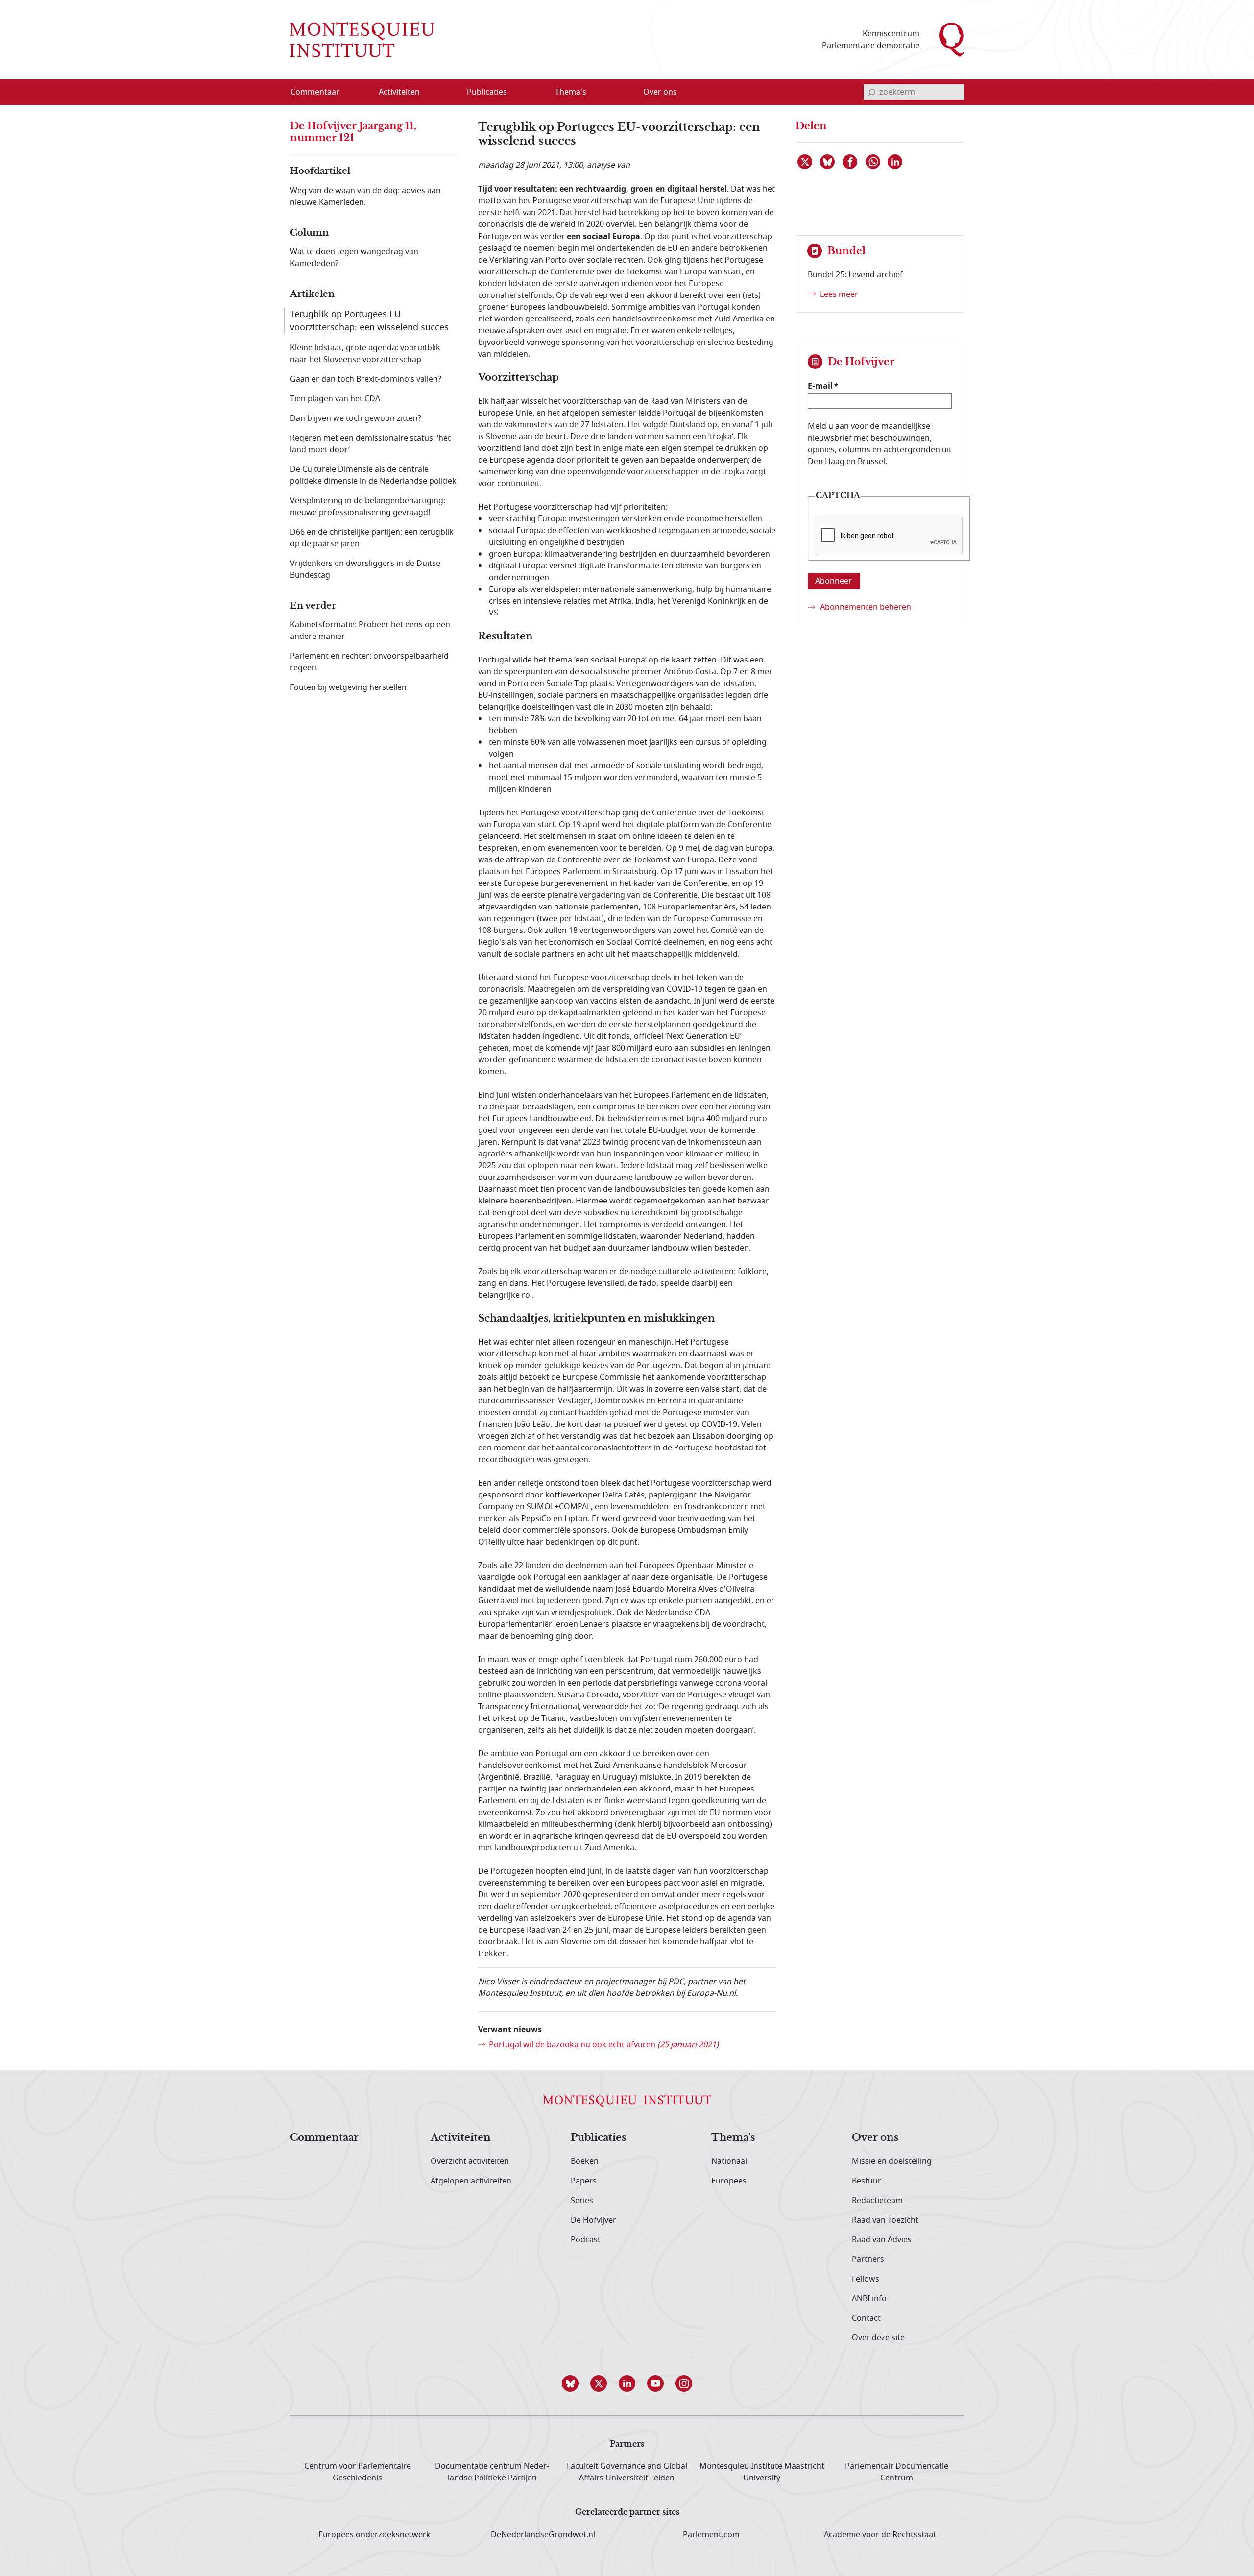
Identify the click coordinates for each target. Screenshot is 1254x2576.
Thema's (733, 2138)
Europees (729, 2181)
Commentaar (324, 2138)
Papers (584, 2181)
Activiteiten (461, 2138)
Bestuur (867, 2181)
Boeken (585, 2161)
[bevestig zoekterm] (871, 92)
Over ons (875, 2138)
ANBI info (869, 2299)
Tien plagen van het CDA (335, 399)
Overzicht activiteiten (470, 2161)
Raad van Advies (882, 2240)
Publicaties (598, 2138)
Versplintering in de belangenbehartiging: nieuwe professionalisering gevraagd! (368, 507)
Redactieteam (877, 2201)
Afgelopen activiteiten (471, 2181)
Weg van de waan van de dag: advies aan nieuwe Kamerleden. (365, 196)
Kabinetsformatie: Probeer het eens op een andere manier (370, 631)
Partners (868, 2259)
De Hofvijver (593, 2220)
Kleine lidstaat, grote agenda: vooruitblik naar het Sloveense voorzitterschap (365, 354)
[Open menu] (446, 93)
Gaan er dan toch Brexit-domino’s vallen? (366, 379)
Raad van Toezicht (885, 2220)
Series (582, 2201)
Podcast (586, 2240)
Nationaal (729, 2161)
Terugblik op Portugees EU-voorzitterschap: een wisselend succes (369, 321)
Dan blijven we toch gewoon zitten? (356, 418)
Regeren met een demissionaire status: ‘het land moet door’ (370, 444)
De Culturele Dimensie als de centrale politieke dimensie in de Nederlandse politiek (373, 475)
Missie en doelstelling (892, 2161)
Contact (866, 2318)
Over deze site (878, 2338)
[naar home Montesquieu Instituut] (362, 40)
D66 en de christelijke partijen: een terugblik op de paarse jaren (372, 538)
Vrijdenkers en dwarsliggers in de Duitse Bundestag (365, 569)
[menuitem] (321, 92)
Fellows (866, 2279)
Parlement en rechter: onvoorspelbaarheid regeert (369, 662)
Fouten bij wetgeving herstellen (348, 687)
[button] (570, 2383)
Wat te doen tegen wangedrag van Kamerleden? (354, 258)
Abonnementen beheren (866, 607)
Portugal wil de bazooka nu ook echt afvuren (604, 2045)
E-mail (820, 386)
